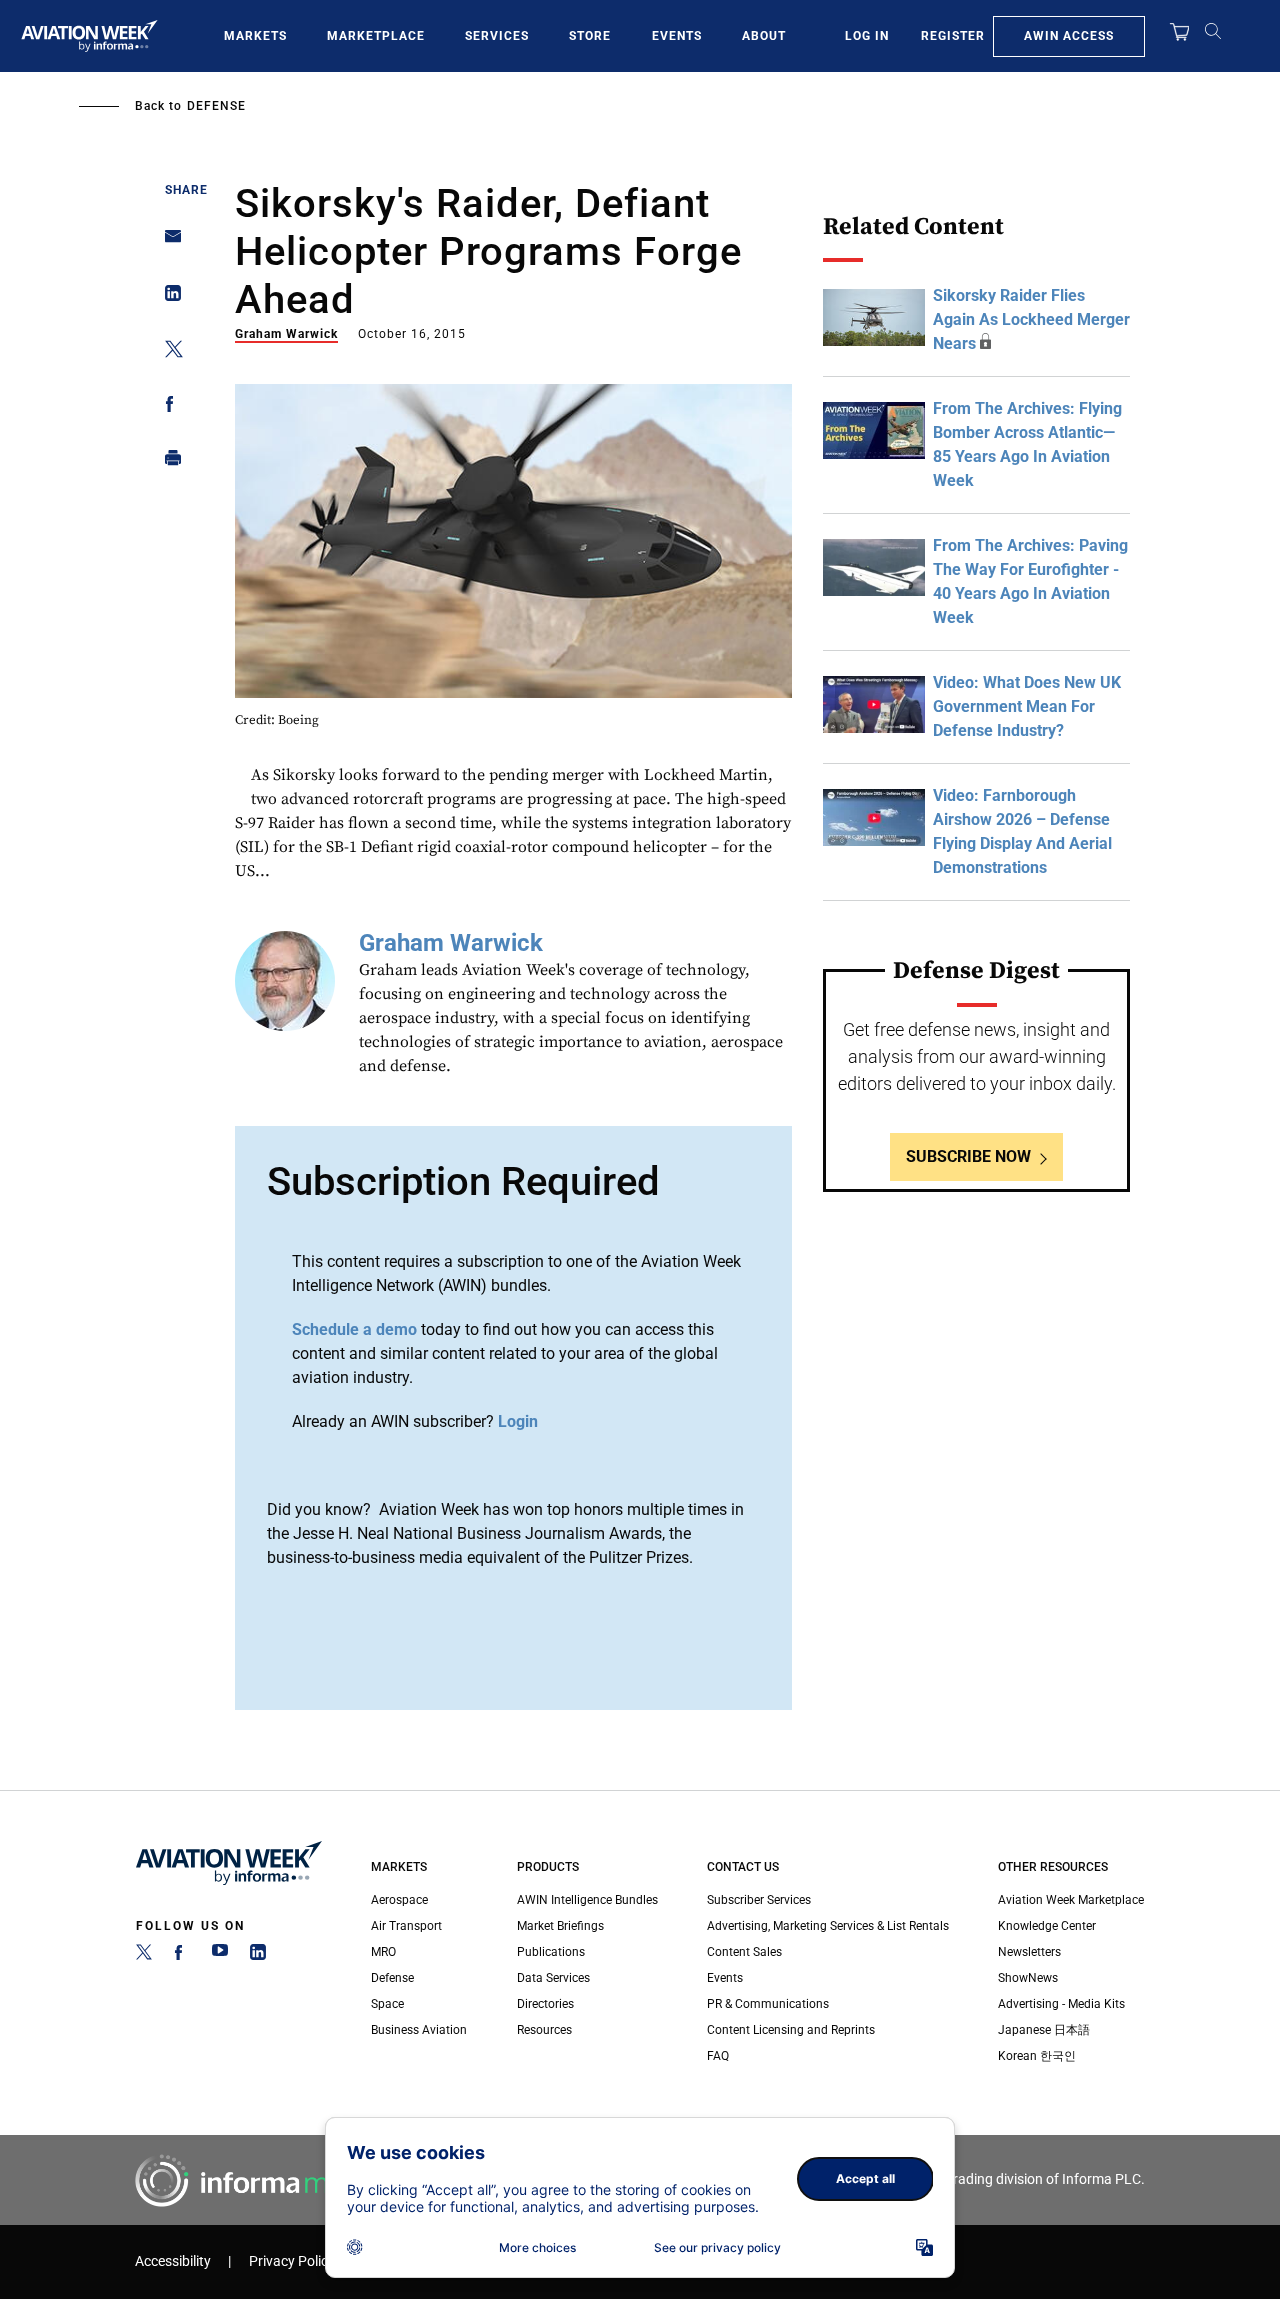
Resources (544, 2030)
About (764, 36)
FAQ (718, 2056)
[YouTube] (220, 1956)
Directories (545, 2004)
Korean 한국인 (1037, 2056)
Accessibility (173, 2261)
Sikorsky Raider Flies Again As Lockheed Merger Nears (1031, 319)
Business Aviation (419, 2030)
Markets (255, 36)
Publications (551, 1952)
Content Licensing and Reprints (791, 2030)
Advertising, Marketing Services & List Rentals (828, 1926)
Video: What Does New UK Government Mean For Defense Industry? (1027, 706)
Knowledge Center (1047, 1926)
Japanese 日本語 (1044, 2030)
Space (387, 2004)
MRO (383, 1952)
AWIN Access (1069, 36)
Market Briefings (560, 1926)
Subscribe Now (968, 1156)
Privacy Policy (292, 2261)
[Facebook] (182, 1956)
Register (953, 36)
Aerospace (399, 1900)
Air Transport (406, 1926)
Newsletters (1029, 1952)
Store (590, 36)
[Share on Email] (167, 242)
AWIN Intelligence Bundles (587, 1900)
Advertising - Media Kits (1061, 2004)
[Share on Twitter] (167, 352)
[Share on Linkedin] (167, 297)
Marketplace (376, 36)
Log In (867, 36)
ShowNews (1028, 1978)
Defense (216, 106)
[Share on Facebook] (167, 407)
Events (677, 36)
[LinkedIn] (258, 1956)
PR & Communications (768, 2004)
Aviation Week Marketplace (1071, 1900)
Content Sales (744, 1952)
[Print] (167, 462)
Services (497, 36)
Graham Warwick (286, 334)
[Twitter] (144, 1956)
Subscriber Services (759, 1900)
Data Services (553, 1978)
